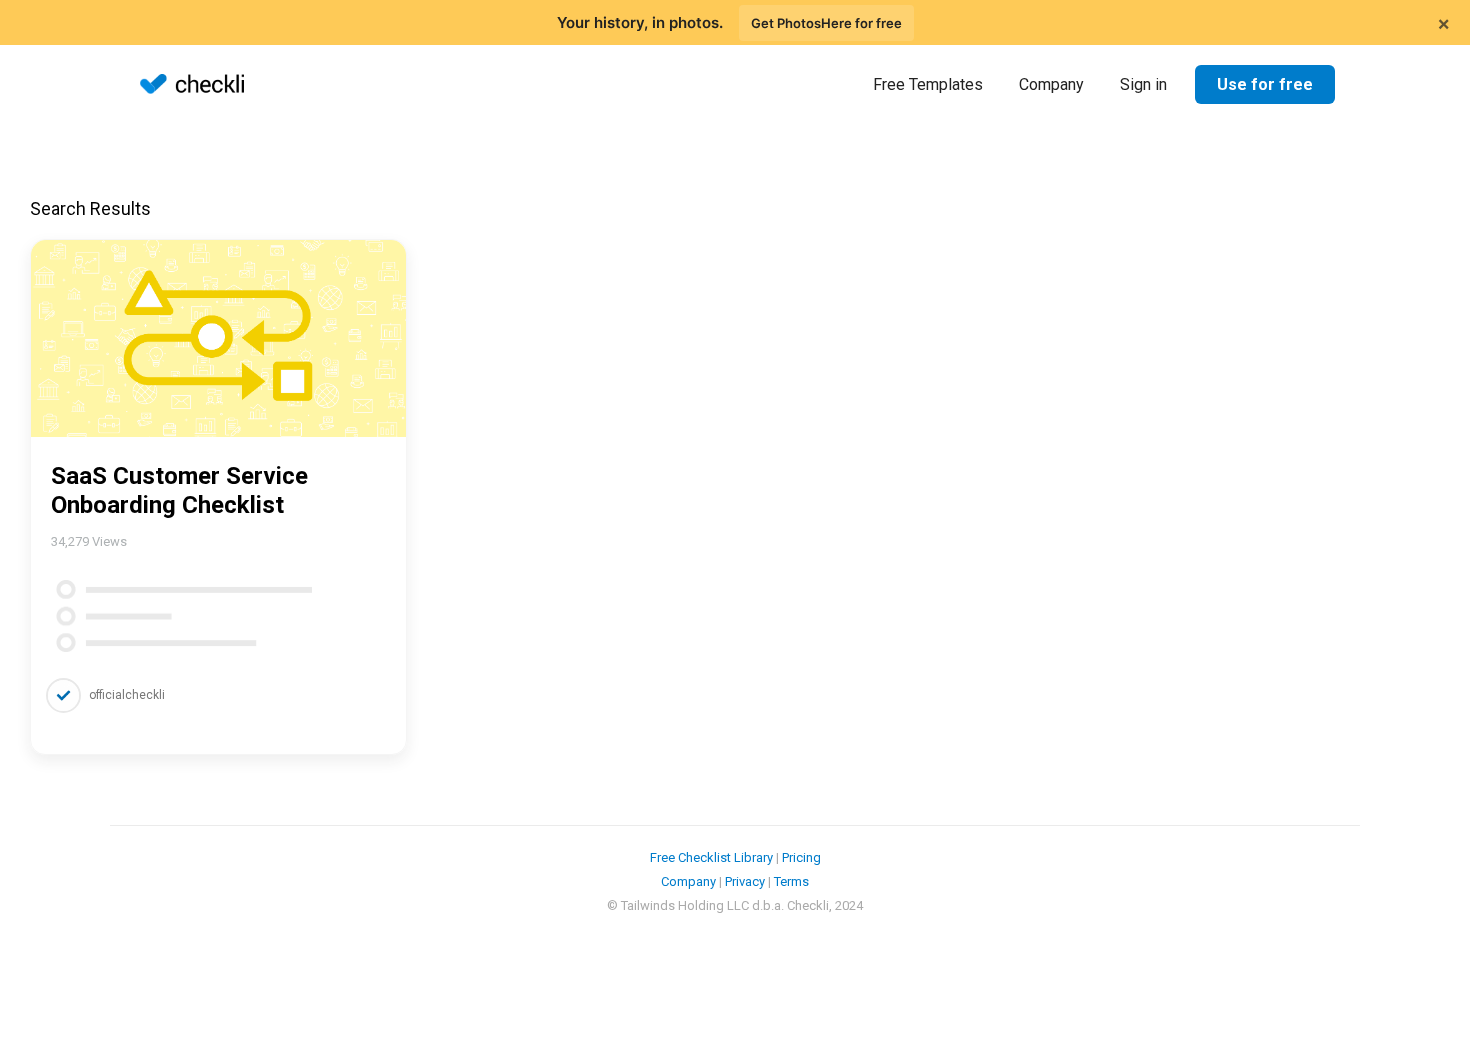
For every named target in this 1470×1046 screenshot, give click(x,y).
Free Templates (928, 84)
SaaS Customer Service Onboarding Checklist (179, 490)
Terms (791, 881)
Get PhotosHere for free (826, 23)
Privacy (745, 881)
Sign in (1143, 84)
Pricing (801, 857)
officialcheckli (127, 695)
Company (1051, 84)
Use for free (1265, 84)
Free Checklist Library (711, 857)
